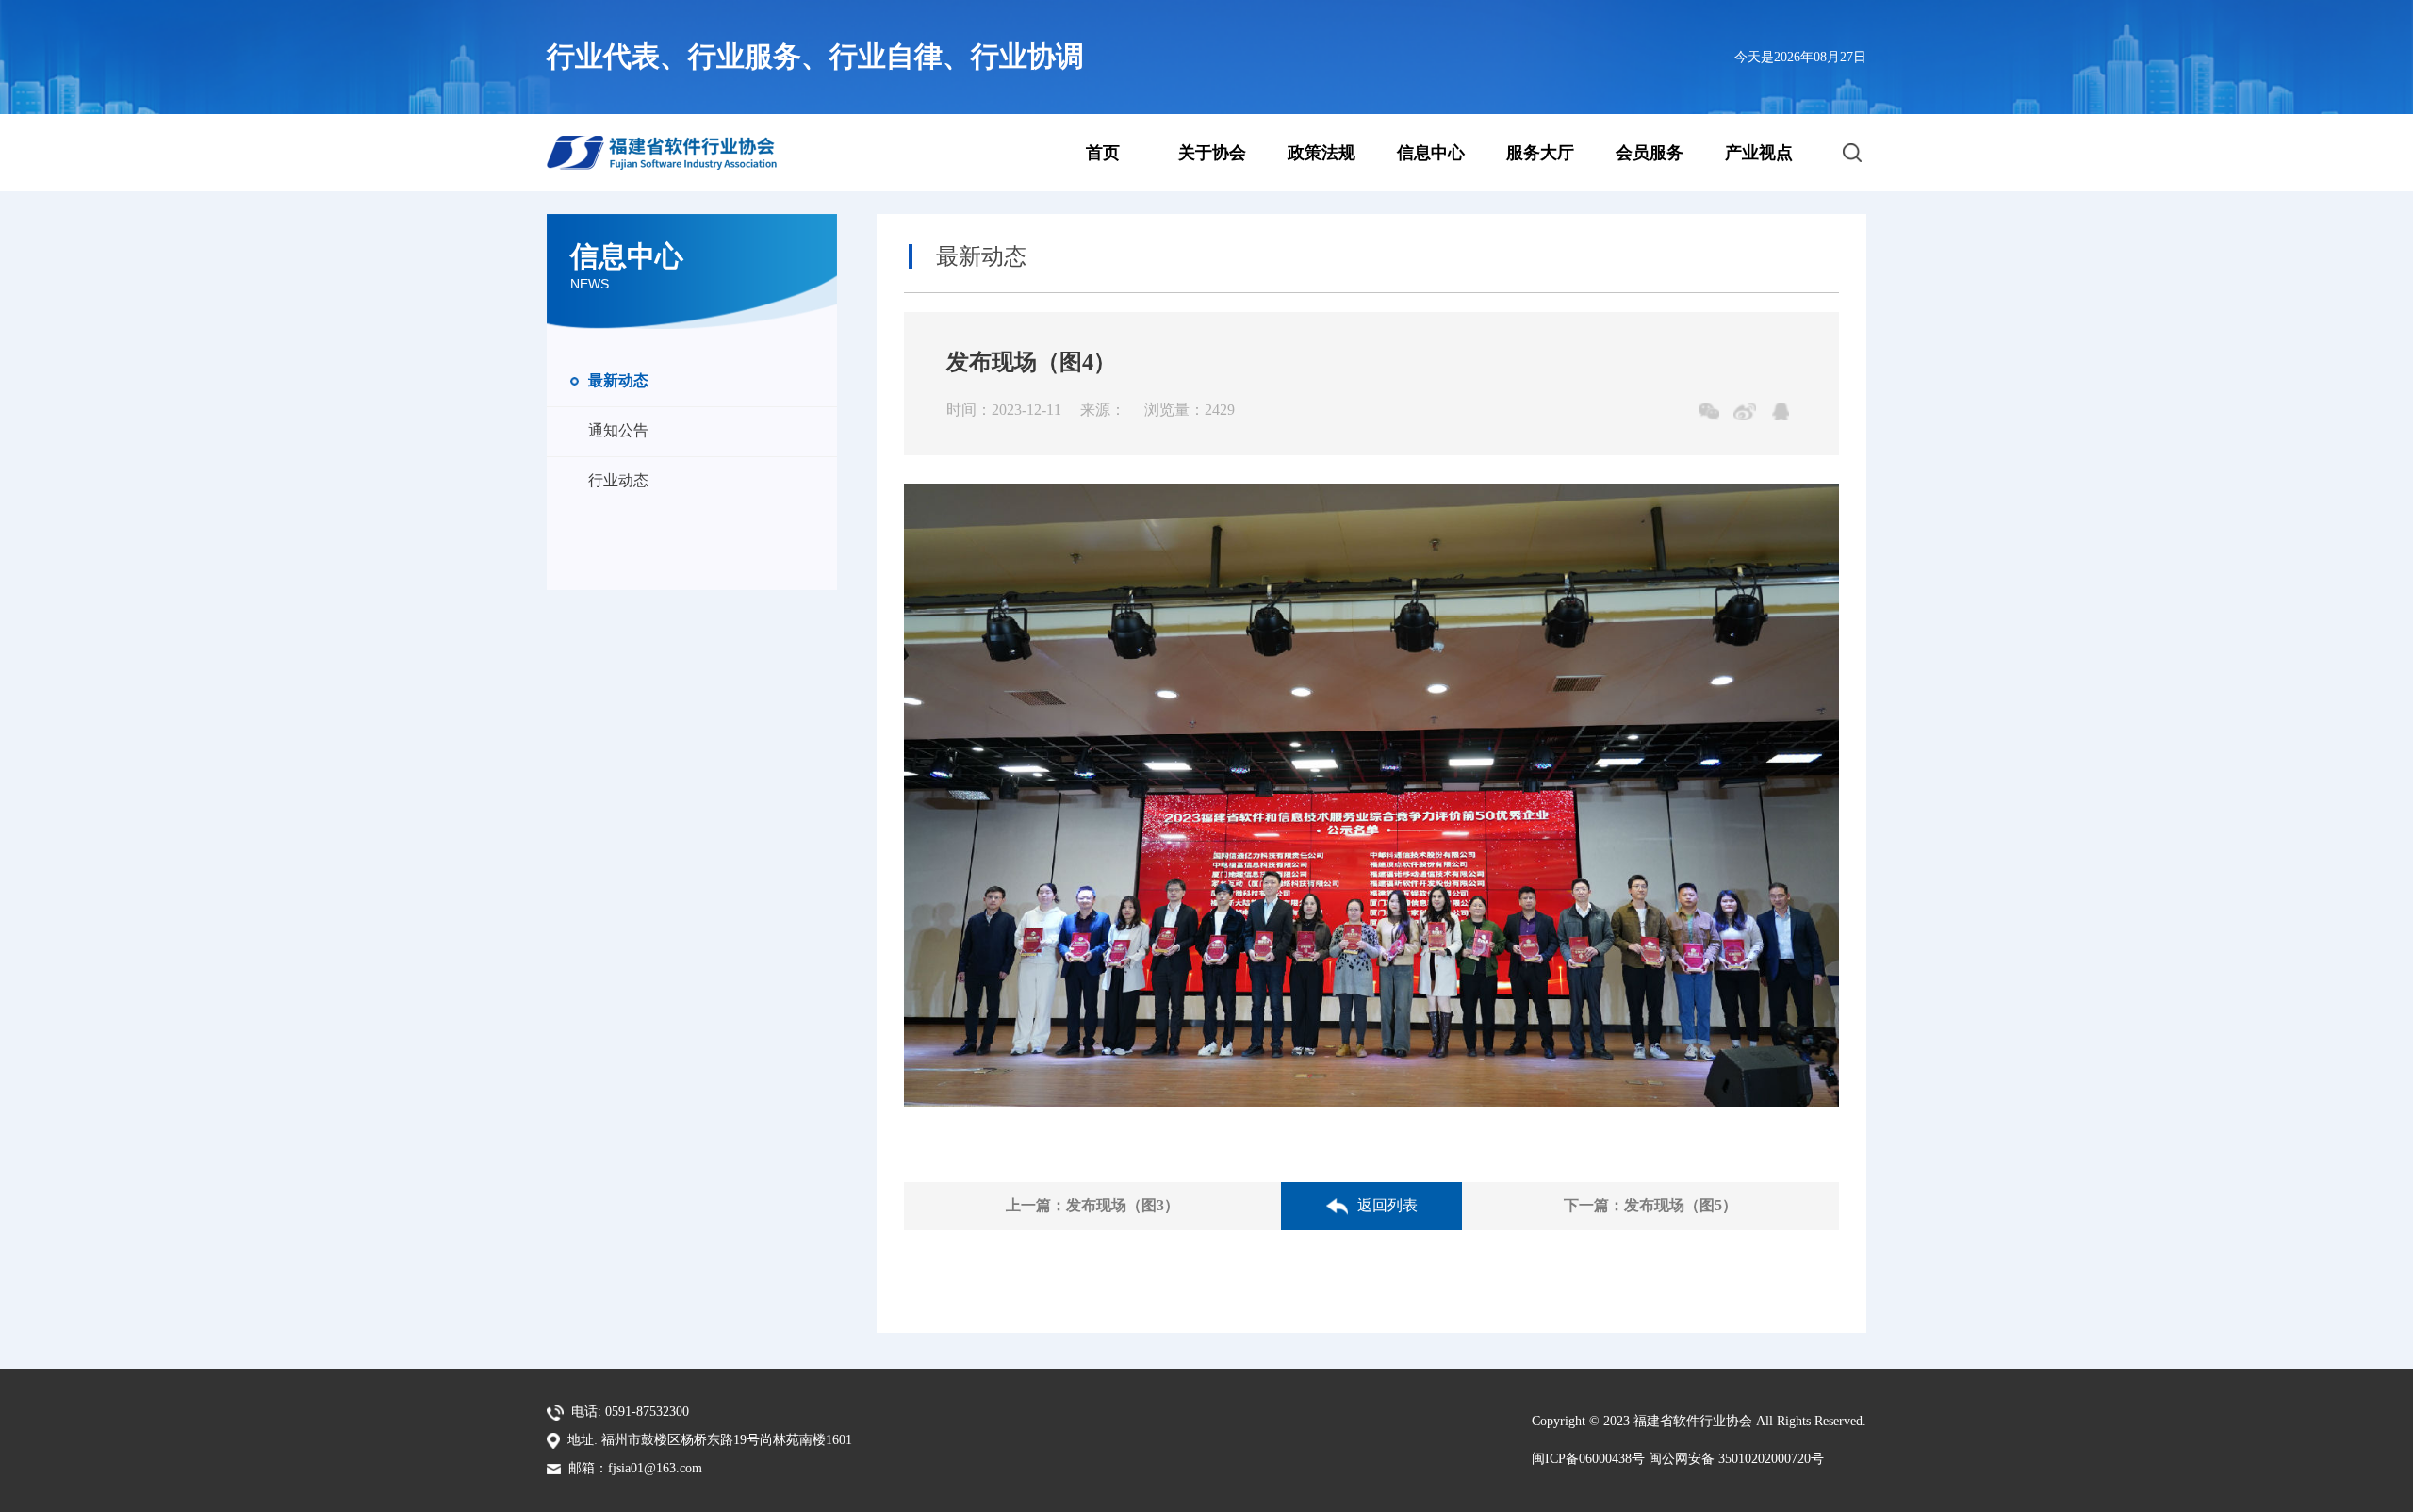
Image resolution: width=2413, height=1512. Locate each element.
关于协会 (1212, 153)
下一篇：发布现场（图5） (1650, 1205)
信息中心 (1431, 153)
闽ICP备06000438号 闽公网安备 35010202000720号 (1678, 1459)
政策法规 (1321, 153)
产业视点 (1759, 153)
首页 (1103, 153)
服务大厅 (1540, 153)
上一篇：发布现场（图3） (1092, 1205)
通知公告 (618, 430)
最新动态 (618, 380)
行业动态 (618, 480)
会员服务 (1650, 153)
